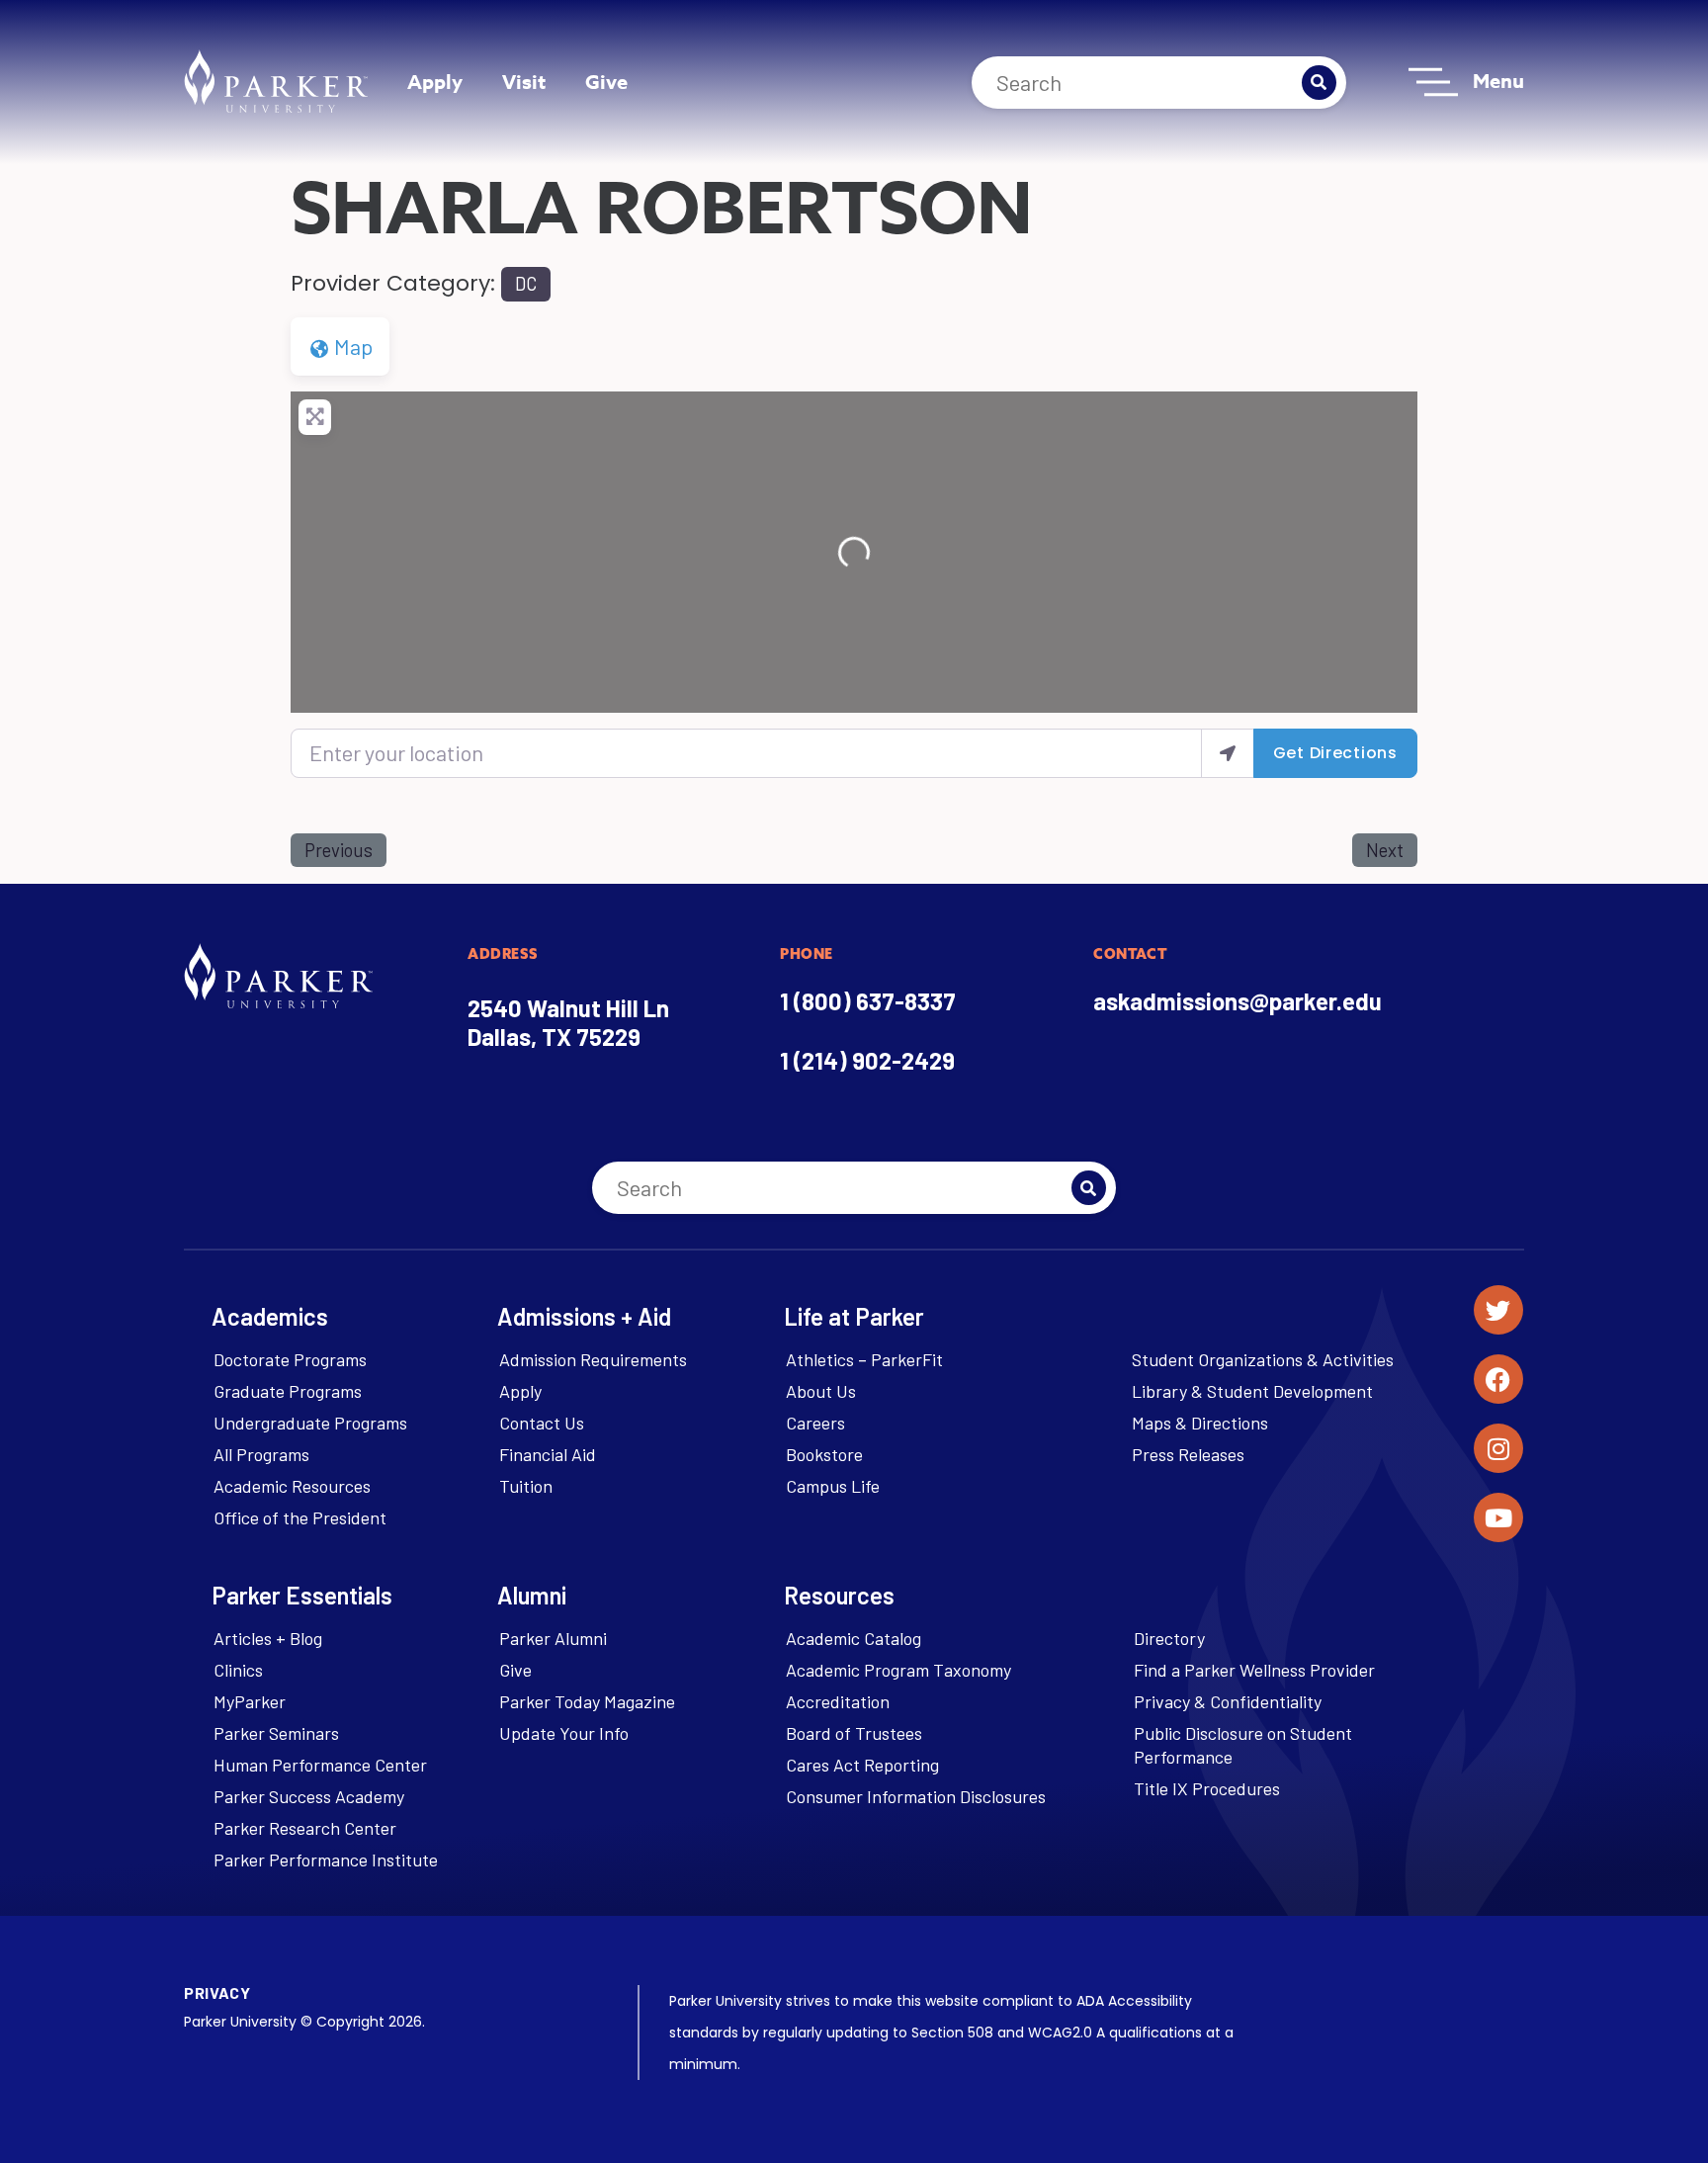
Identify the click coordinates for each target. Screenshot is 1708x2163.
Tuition (526, 1486)
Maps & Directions (1200, 1423)
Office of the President (300, 1517)
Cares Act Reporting (862, 1765)
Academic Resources (292, 1486)
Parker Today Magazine (587, 1701)
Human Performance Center (320, 1765)
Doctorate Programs (290, 1359)
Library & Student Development (1252, 1391)
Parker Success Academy (309, 1796)
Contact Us (542, 1423)
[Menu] (1433, 82)
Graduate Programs (288, 1391)
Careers (815, 1423)
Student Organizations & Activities (1263, 1359)
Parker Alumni (553, 1638)
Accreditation (838, 1701)
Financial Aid (548, 1454)
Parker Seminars (276, 1733)
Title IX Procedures (1207, 1788)
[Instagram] (1498, 1448)
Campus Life (833, 1486)
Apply (435, 82)
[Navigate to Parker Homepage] (276, 81)
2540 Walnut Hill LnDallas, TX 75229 (568, 1022)
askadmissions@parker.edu (1238, 1001)
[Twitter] (1498, 1310)
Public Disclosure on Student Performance (1243, 1745)
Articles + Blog (268, 1638)
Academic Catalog (854, 1638)
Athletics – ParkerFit (864, 1359)
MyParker (250, 1701)
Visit (524, 82)
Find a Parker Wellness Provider (1254, 1670)
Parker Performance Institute (326, 1860)
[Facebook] (1498, 1379)
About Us (821, 1391)
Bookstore (824, 1454)
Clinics (238, 1670)
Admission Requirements (593, 1359)
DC (526, 284)
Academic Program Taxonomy (898, 1670)
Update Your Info (564, 1733)
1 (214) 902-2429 (867, 1060)
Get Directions (1335, 753)
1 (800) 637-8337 (868, 1001)
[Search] (1319, 83)
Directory (1169, 1638)
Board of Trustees (854, 1733)
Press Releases (1188, 1454)
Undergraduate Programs (310, 1423)
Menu (1498, 81)
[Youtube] (1498, 1517)
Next (1385, 850)
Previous (339, 850)
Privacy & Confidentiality (1228, 1701)
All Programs (261, 1454)
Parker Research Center (305, 1828)
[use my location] (1228, 753)
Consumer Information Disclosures (916, 1796)
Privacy (217, 1992)
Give (606, 82)
